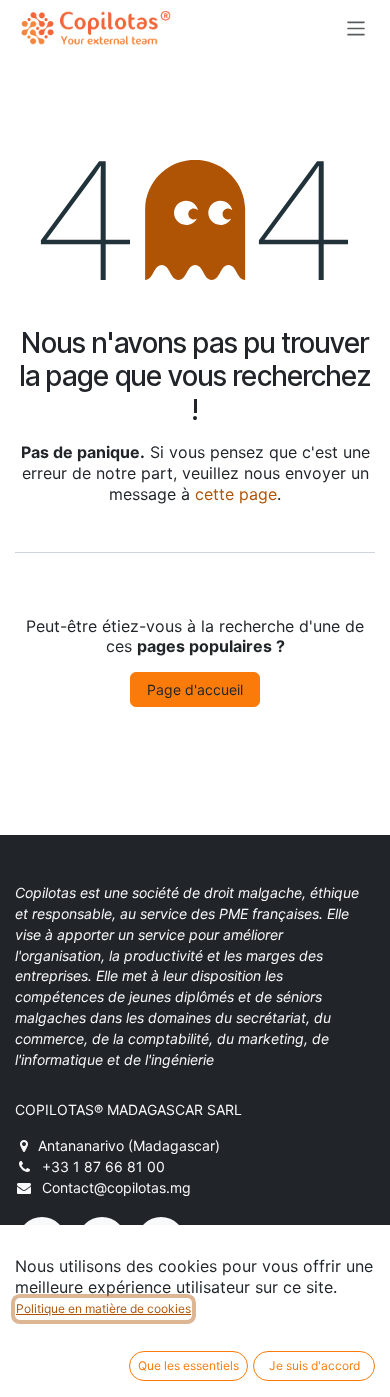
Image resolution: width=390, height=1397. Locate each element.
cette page (236, 494)
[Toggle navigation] (356, 27)
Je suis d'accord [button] (314, 1365)
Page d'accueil (195, 689)
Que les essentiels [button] (188, 1365)
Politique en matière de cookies (103, 1308)
